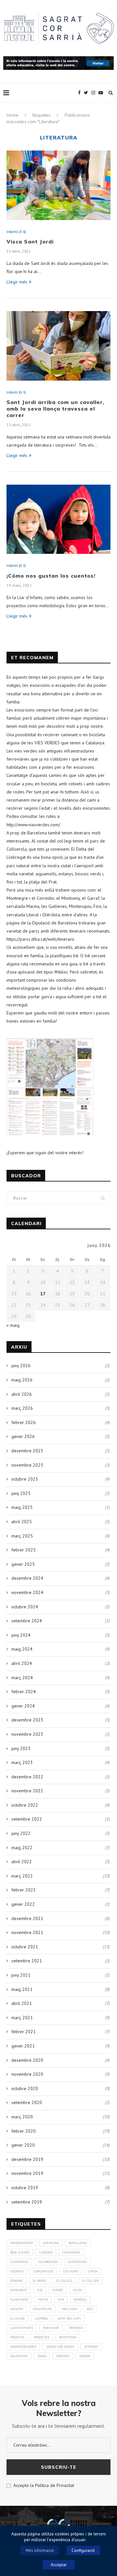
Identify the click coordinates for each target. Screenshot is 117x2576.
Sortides (63, 2356)
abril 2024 (22, 1663)
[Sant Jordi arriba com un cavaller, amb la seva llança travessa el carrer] (58, 346)
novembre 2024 (27, 1592)
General (80, 2300)
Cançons (46, 2252)
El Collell (64, 2281)
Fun (61, 2300)
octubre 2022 (25, 1805)
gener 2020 (23, 2145)
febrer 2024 (24, 1692)
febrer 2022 (24, 1890)
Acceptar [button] (59, 2565)
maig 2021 (22, 1989)
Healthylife (42, 2309)
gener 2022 (23, 1904)
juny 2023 (21, 1748)
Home (13, 115)
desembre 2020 (27, 2060)
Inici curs (69, 2309)
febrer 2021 (24, 2032)
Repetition (68, 2337)
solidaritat (19, 2356)
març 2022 (22, 1876)
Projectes (42, 2337)
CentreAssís (77, 2262)
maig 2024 (22, 1649)
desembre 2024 (27, 1578)
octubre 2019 (25, 2188)
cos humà (71, 2271)
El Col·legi (91, 2281)
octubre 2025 (25, 1479)
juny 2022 (21, 1833)
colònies (17, 2271)
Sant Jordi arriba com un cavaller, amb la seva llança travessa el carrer (55, 409)
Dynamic (17, 2281)
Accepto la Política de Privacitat (42, 2485)
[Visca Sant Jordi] (58, 185)
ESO (40, 2290)
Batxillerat (78, 2243)
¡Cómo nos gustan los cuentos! (51, 576)
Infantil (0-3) (16, 392)
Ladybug (41, 2318)
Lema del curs (69, 2318)
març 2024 (22, 1678)
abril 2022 (22, 1862)
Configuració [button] (83, 2550)
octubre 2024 (25, 1607)
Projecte (17, 2337)
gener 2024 (23, 1706)
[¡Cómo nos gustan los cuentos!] (58, 519)
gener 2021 (23, 2046)
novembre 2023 (27, 1734)
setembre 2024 (27, 1621)
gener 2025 (23, 1564)
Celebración (48, 2262)
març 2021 (22, 2018)
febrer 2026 (24, 1422)
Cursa (93, 2271)
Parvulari (51, 2328)
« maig (13, 1325)
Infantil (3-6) (16, 232)
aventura (51, 2243)
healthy (17, 2309)
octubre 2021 (25, 1947)
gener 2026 (23, 1436)
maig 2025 (22, 1507)
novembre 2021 (27, 1932)
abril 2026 (22, 1394)
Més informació (40, 2550)
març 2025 (22, 1536)
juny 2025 (21, 1493)
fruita (43, 2300)
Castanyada (71, 2252)
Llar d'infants (22, 2328)
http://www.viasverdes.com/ (33, 825)
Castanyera (19, 2262)
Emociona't (19, 2290)
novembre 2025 (27, 1465)
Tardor (85, 2356)
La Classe (18, 2318)
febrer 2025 (24, 1550)
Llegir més (17, 282)
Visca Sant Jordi (30, 242)
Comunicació (43, 2271)
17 (43, 1294)
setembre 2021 (27, 1961)
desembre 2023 (27, 1720)
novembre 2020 (27, 2074)
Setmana (91, 2347)
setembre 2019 (27, 2202)
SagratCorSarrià (23, 2347)
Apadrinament (22, 2243)
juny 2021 (21, 1975)
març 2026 (22, 1408)
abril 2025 (22, 1522)
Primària (76, 2328)
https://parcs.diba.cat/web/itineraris (40, 939)
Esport (58, 2290)
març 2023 (22, 1762)
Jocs (90, 2309)
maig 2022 (22, 1848)
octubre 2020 (25, 2088)
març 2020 (22, 2117)
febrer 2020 (24, 2131)
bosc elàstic (20, 2252)
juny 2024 (21, 1635)
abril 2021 (22, 2003)
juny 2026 (21, 1366)
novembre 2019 (27, 2173)
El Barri (39, 2281)
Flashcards (19, 2300)
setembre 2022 (27, 1819)
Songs (42, 2356)
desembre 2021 (27, 1918)
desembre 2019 (27, 2159)
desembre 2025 (27, 1451)
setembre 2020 (27, 2102)
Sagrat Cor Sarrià (60, 2347)
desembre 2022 (27, 1777)
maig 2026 (22, 1380)
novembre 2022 (27, 1791)
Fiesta (78, 2290)
